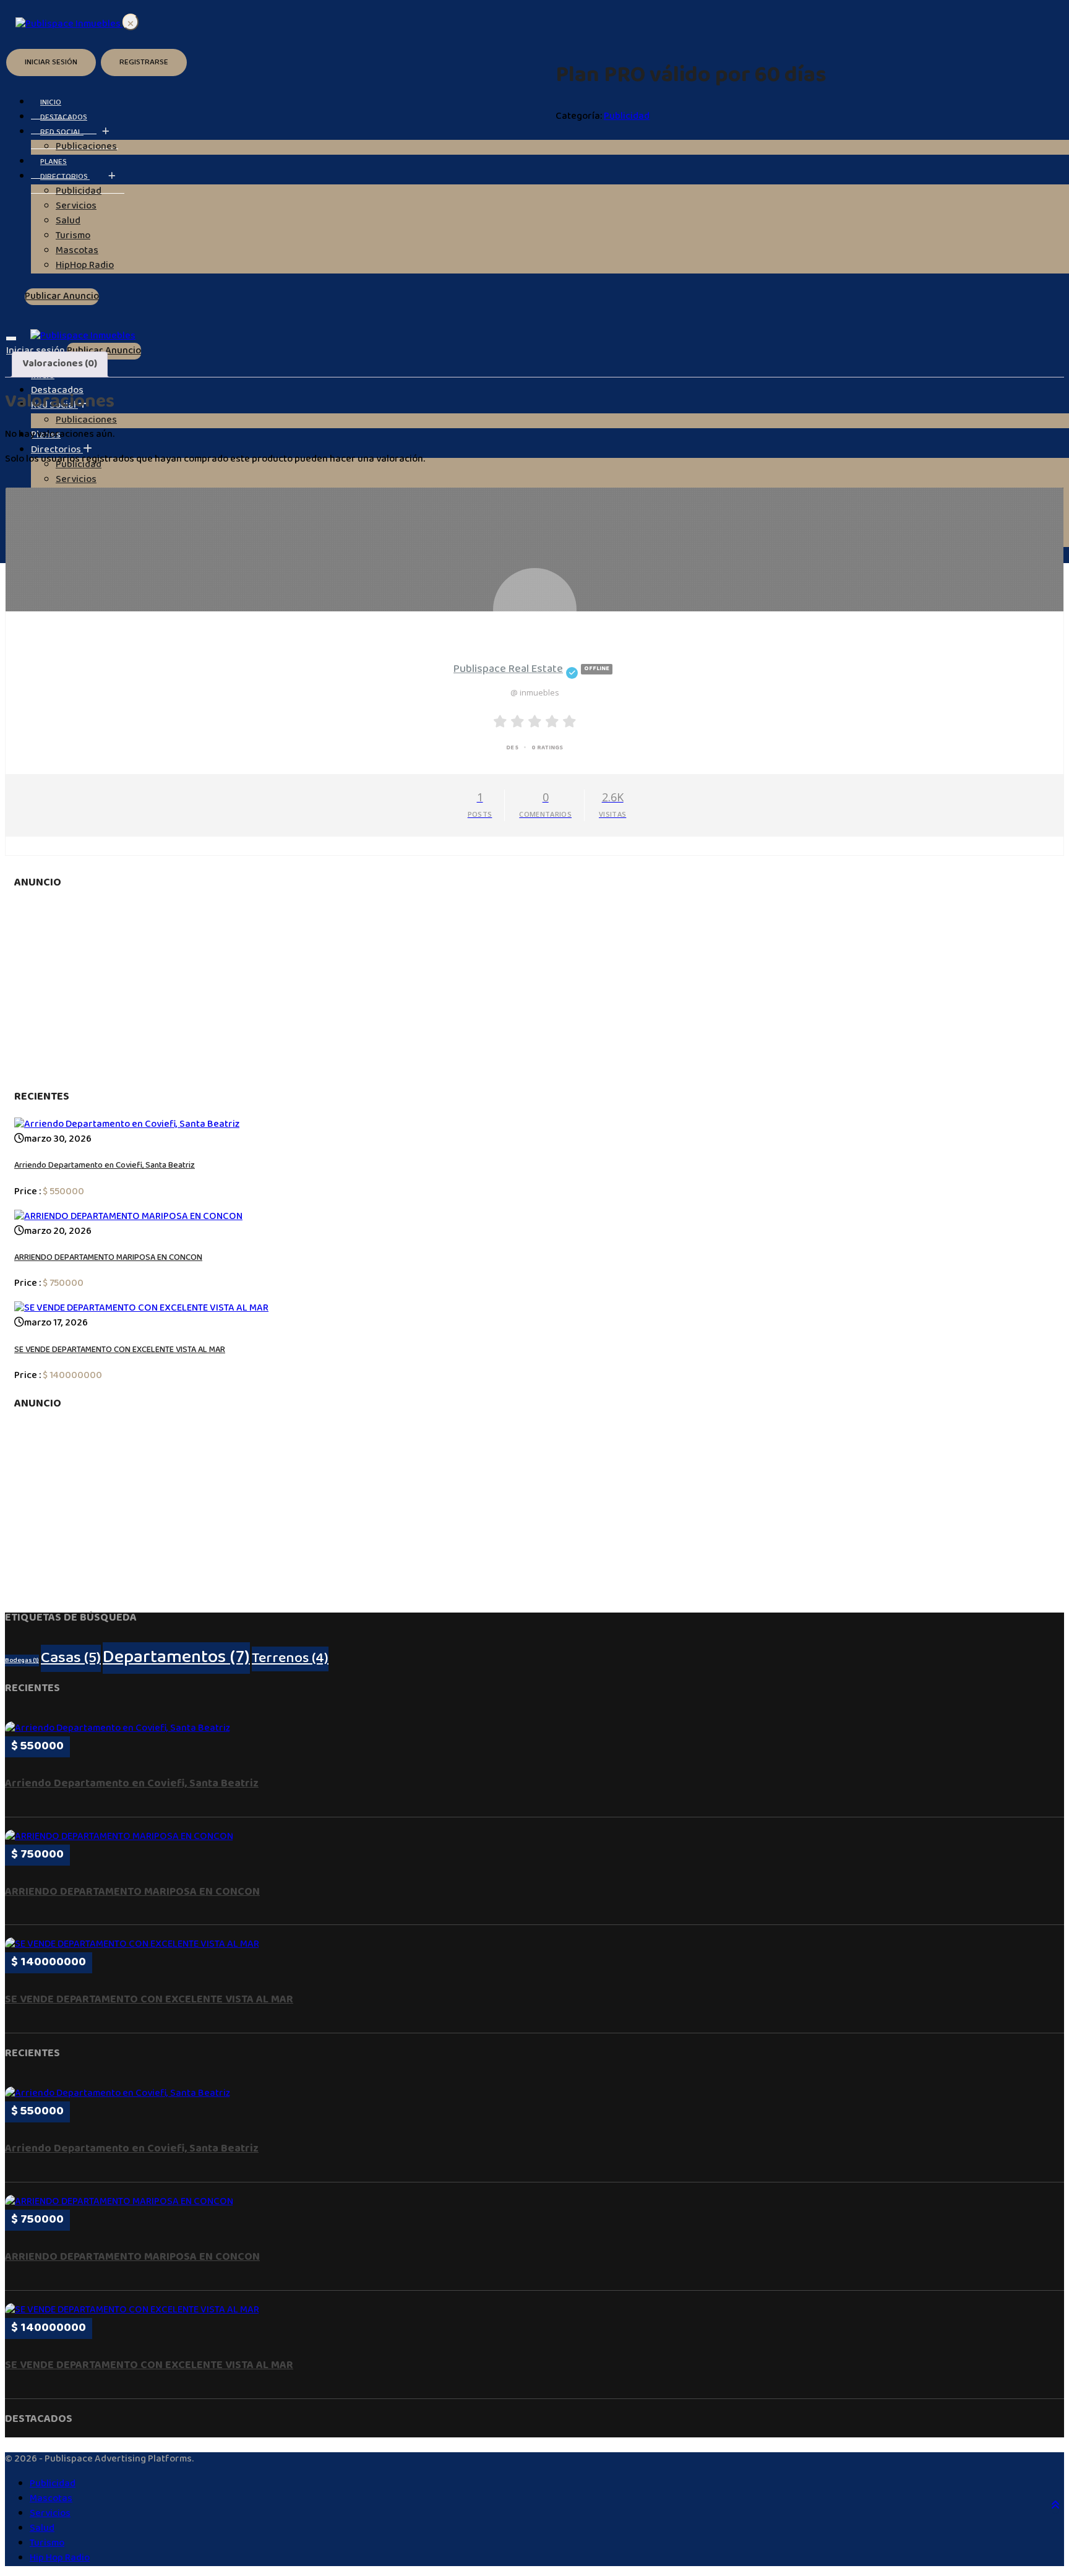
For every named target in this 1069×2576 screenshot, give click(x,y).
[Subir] (1055, 2507)
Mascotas (51, 2499)
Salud (42, 2529)
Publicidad (627, 117)
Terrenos (290, 1659)
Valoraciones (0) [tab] (60, 364)
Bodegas (22, 1661)
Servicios (76, 480)
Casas (71, 1658)
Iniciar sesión (51, 62)
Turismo (47, 2544)
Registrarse (144, 62)
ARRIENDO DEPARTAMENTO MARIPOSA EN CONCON (108, 1258)
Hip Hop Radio (60, 2558)
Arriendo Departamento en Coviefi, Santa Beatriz (105, 1166)
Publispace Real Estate (531, 670)
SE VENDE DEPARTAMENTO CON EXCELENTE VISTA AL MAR (120, 1350)
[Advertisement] (534, 990)
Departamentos (176, 1658)
